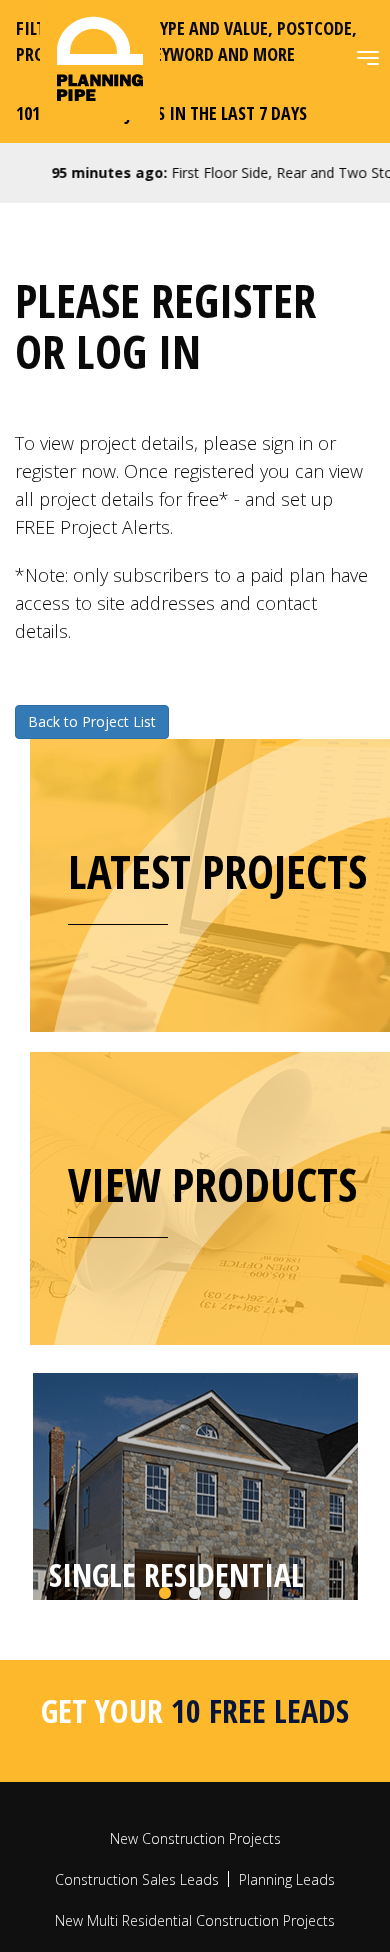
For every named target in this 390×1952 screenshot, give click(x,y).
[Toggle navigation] (368, 58)
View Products (212, 1184)
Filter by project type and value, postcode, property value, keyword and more (186, 41)
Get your (195, 1785)
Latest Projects (217, 871)
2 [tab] (195, 1669)
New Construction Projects (195, 1913)
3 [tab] (225, 1669)
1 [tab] (165, 1669)
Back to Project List (92, 721)
